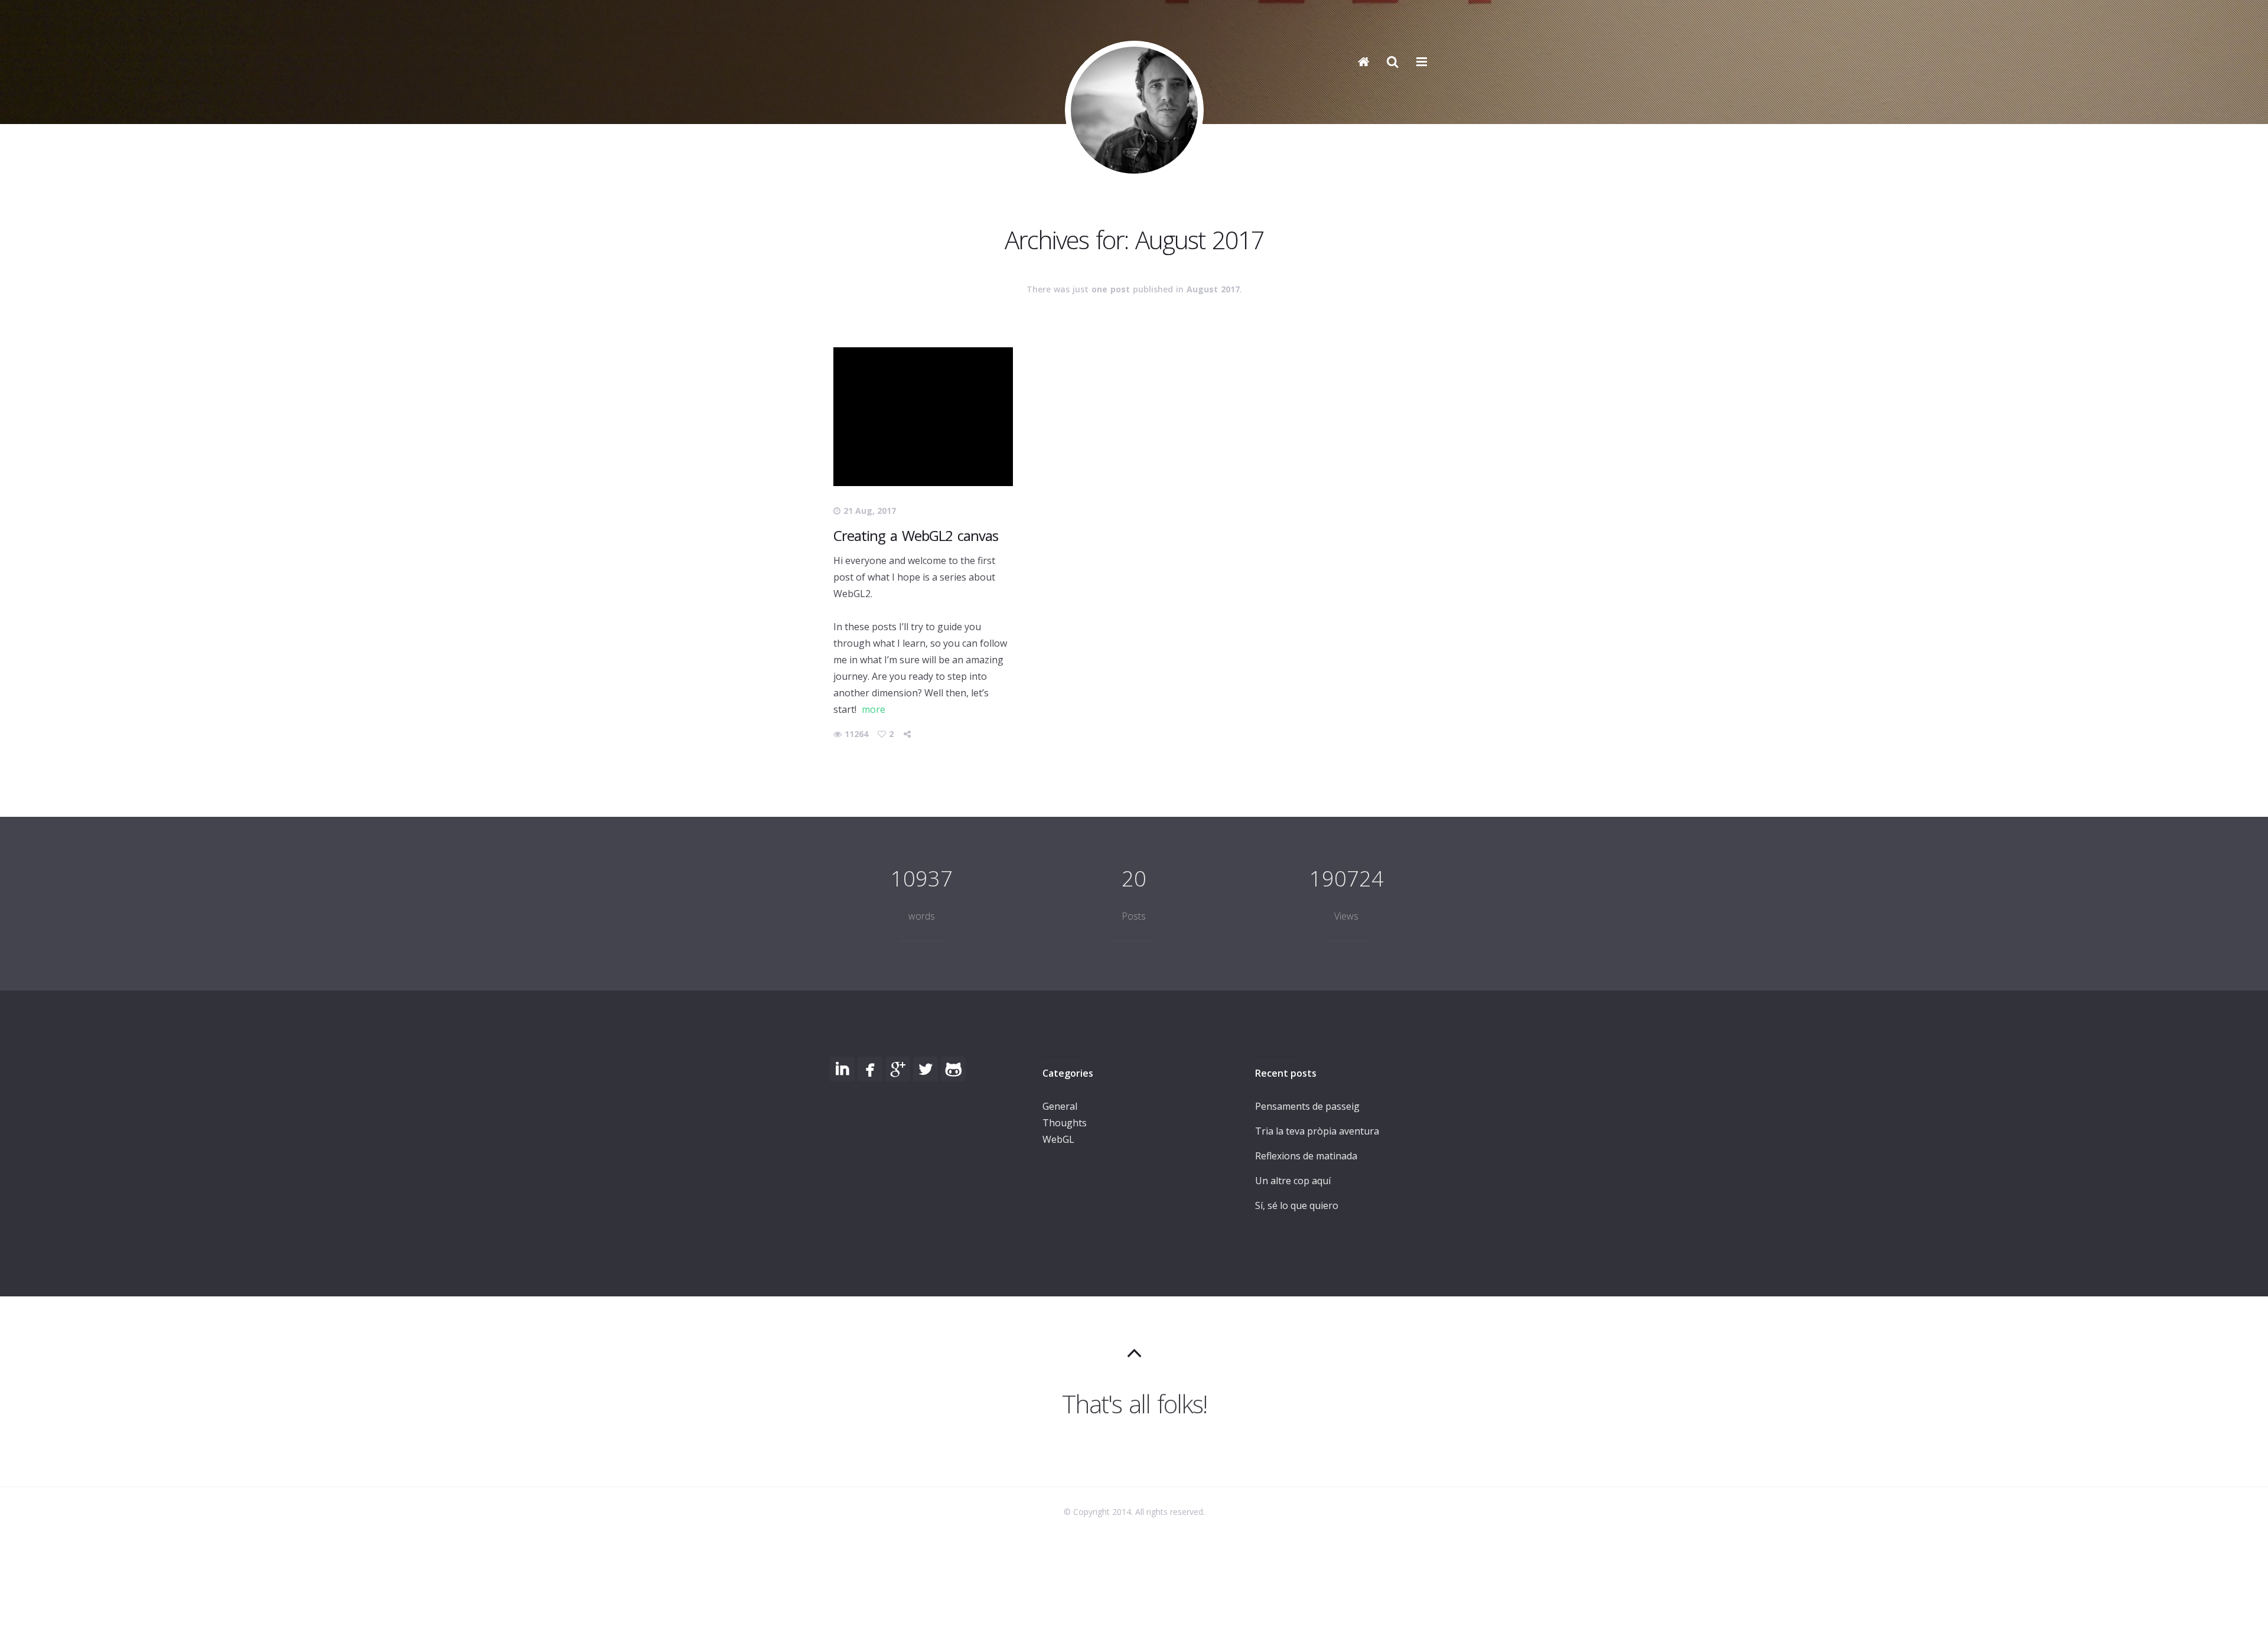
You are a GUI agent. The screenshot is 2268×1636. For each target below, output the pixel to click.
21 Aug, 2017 (870, 511)
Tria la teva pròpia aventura (1317, 1131)
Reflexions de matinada (1306, 1156)
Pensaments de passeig (1307, 1106)
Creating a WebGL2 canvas (916, 535)
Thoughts (1065, 1123)
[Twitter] (926, 1069)
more (874, 709)
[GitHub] (953, 1069)
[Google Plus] (898, 1069)
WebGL (1058, 1139)
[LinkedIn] (842, 1069)
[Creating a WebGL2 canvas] (923, 417)
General (1060, 1106)
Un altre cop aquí (1293, 1181)
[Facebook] (870, 1069)
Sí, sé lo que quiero (1297, 1205)
